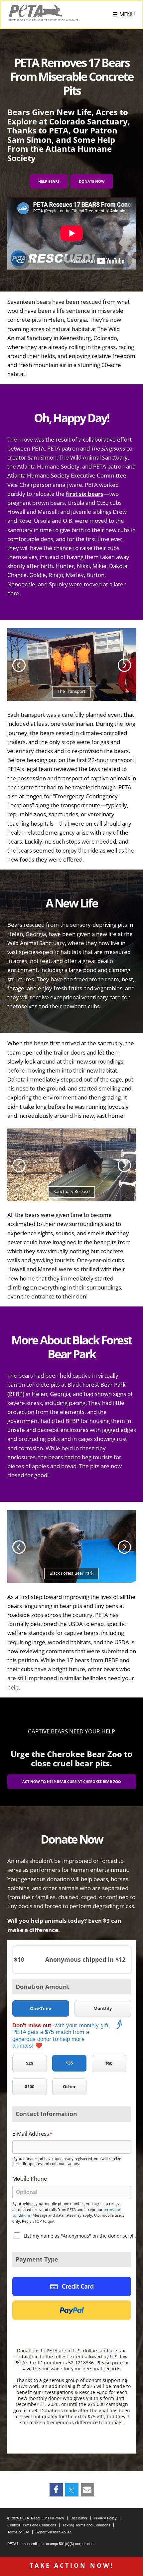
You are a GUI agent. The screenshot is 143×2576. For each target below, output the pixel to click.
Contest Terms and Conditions (32, 2525)
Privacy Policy (105, 2518)
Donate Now (92, 181)
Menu (127, 14)
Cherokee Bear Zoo (84, 1754)
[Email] (87, 2490)
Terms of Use (18, 2532)
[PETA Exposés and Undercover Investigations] (43, 13)
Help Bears (49, 181)
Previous (19, 665)
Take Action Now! (72, 2565)
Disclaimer (79, 2518)
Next (124, 665)
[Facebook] (56, 2490)
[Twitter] (71, 2490)
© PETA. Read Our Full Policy (36, 2518)
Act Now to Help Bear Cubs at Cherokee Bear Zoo (72, 1782)
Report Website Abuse (54, 2532)
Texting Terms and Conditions (86, 2525)
